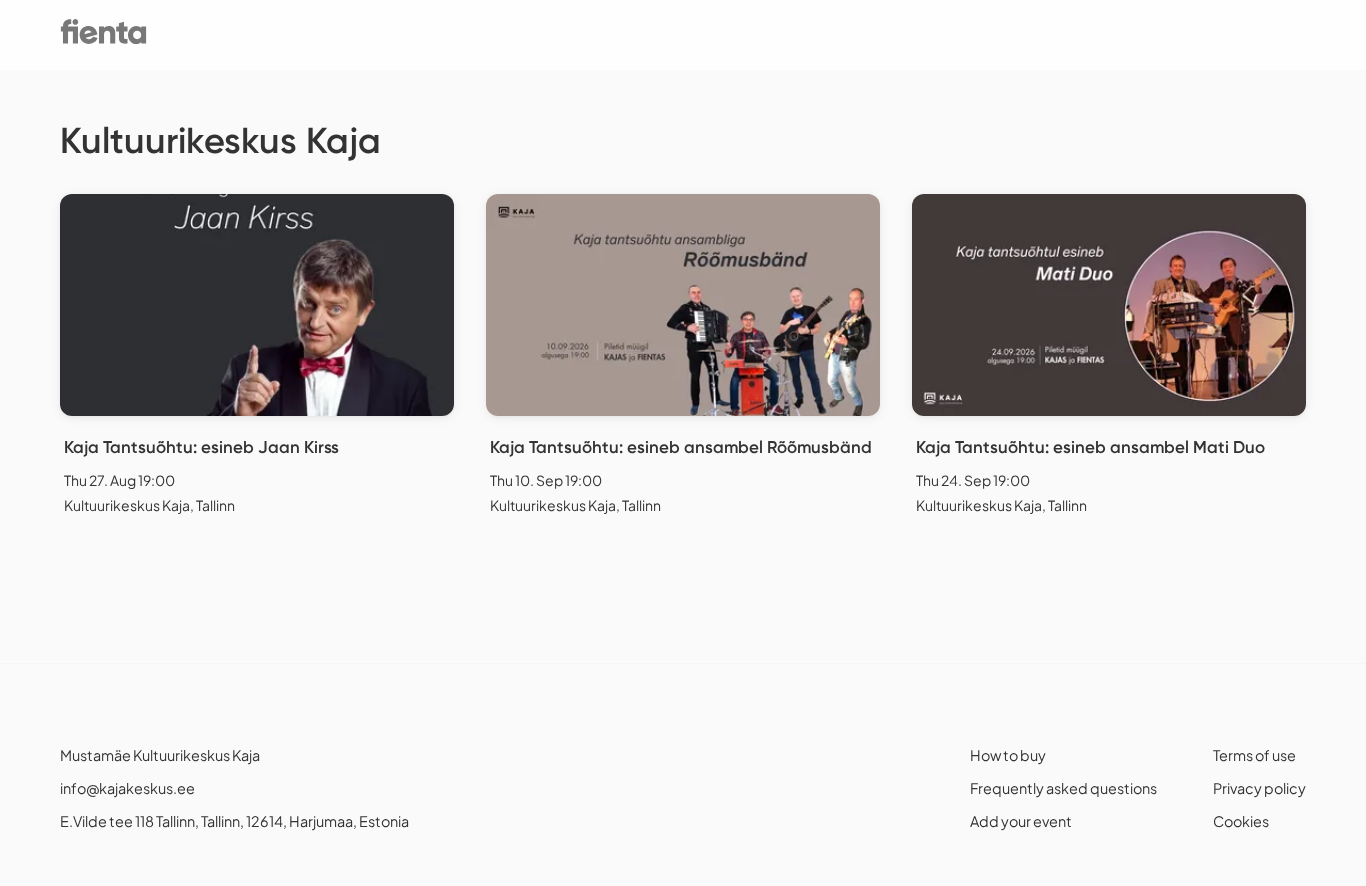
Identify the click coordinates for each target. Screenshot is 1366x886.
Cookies (1241, 821)
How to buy (1008, 755)
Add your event (1021, 821)
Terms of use (1254, 755)
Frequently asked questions (1063, 788)
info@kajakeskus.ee (127, 788)
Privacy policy (1259, 788)
